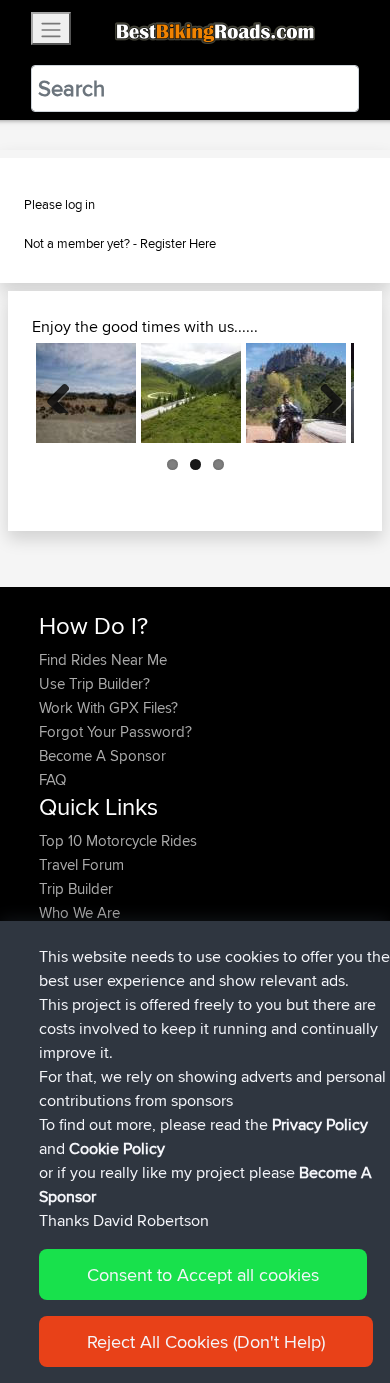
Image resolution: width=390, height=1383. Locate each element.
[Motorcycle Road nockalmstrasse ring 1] (191, 393)
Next (324, 393)
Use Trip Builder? (94, 683)
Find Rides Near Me (103, 659)
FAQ (52, 779)
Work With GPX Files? (108, 707)
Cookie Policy (117, 1148)
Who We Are (79, 912)
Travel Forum (81, 864)
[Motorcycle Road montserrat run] (296, 393)
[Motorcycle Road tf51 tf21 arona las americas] (86, 393)
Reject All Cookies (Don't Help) (206, 1341)
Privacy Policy (320, 1124)
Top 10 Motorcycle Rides (118, 840)
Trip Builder (76, 888)
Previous (66, 393)
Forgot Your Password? (115, 731)
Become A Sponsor (102, 755)
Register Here (178, 243)
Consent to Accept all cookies (203, 1274)
